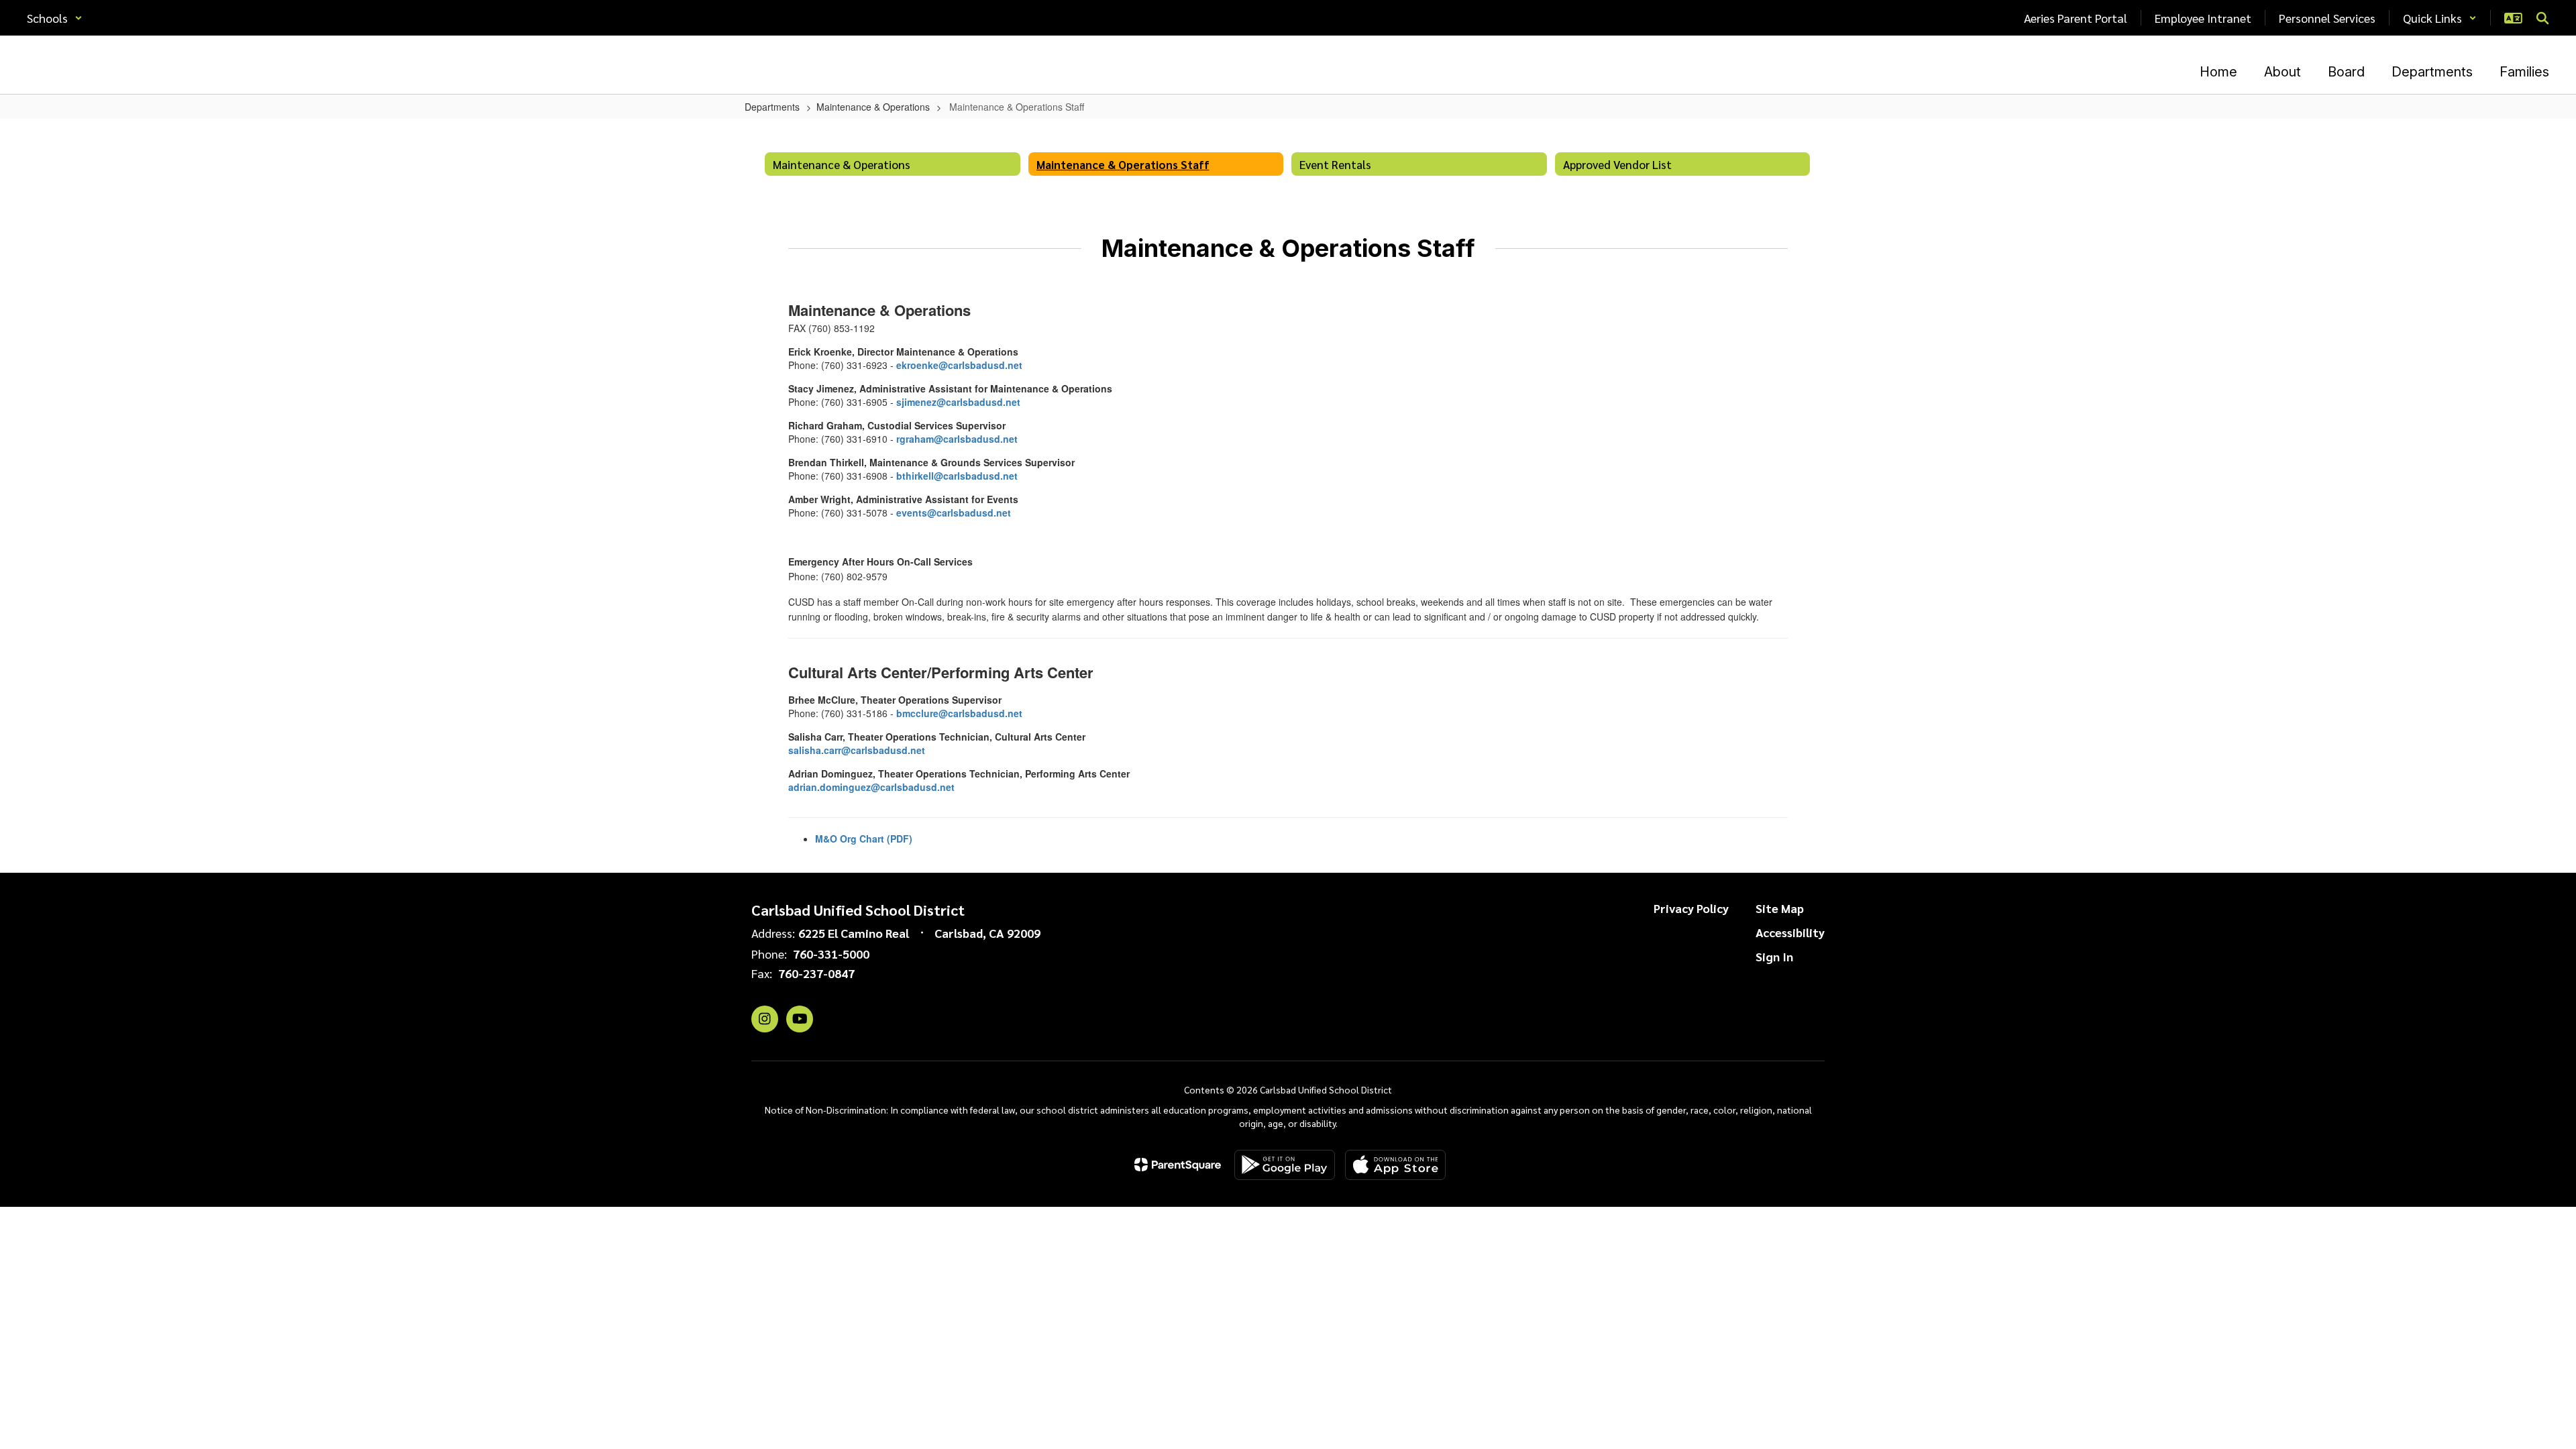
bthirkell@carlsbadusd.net (957, 476)
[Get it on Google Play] (1285, 1165)
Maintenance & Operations (873, 107)
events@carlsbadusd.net (954, 513)
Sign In (1774, 956)
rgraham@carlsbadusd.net (957, 439)
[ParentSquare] (1178, 1165)
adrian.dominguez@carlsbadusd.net (871, 787)
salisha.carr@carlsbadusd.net (857, 750)
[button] (55, 18)
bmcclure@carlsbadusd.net (959, 713)
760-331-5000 (831, 954)
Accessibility (1790, 932)
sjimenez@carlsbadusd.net (958, 402)
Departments (772, 107)
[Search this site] (2542, 18)
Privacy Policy (1691, 908)
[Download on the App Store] (1395, 1165)
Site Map (1780, 908)
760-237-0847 (816, 973)
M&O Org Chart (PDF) (864, 839)
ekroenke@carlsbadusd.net (959, 365)
